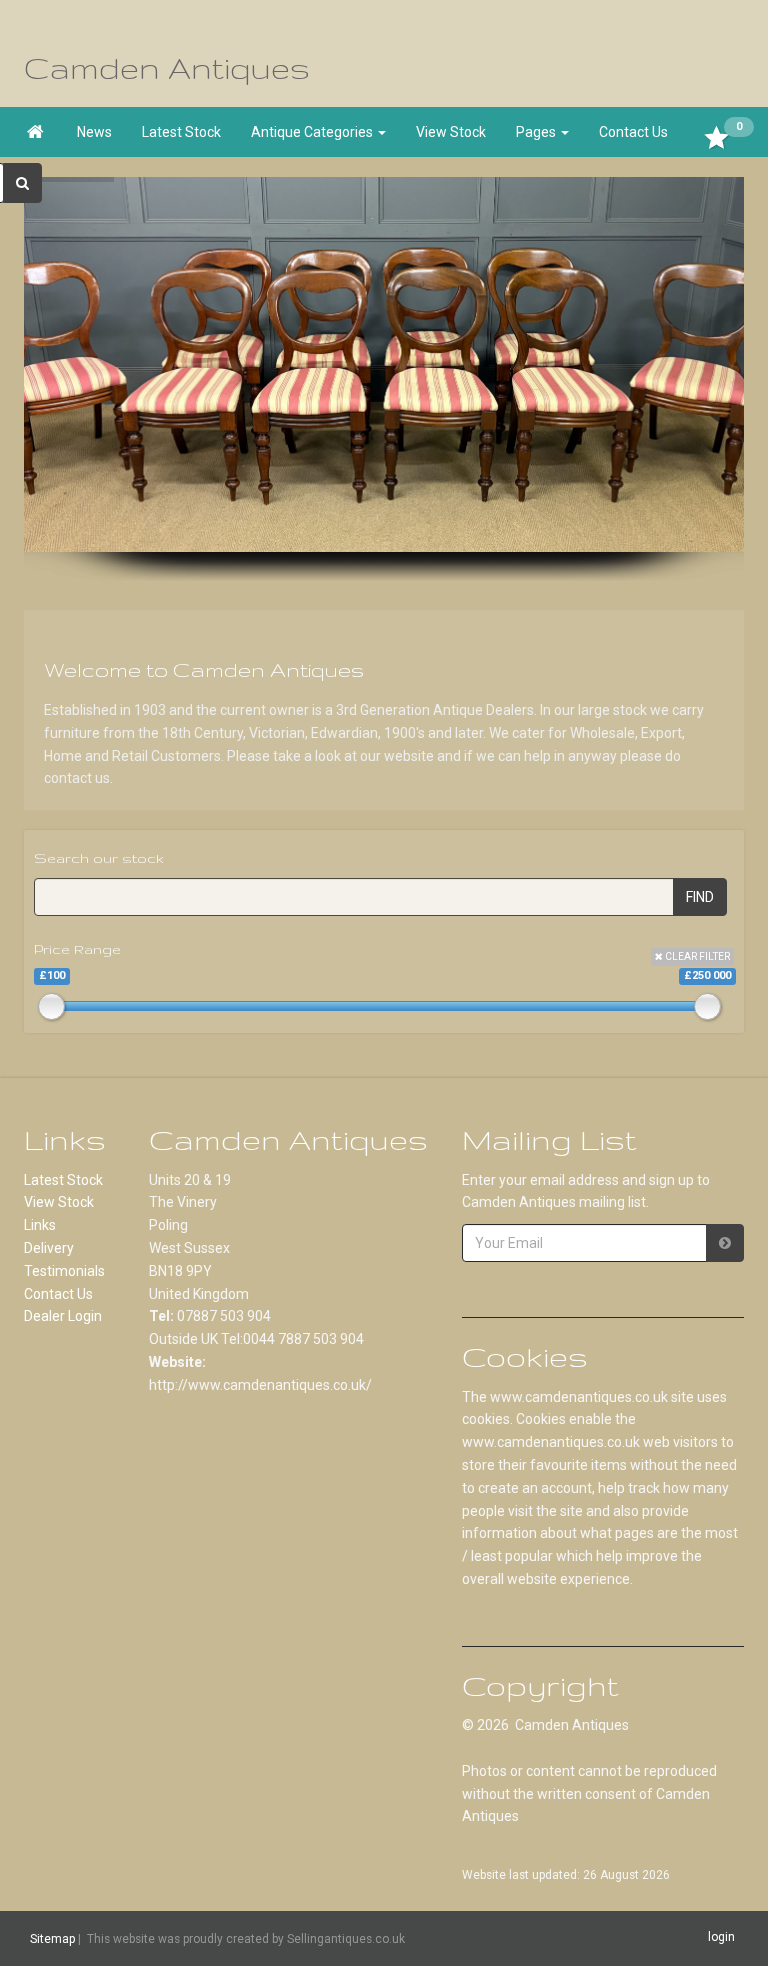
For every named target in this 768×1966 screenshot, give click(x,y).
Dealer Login (63, 1316)
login (721, 1938)
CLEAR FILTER (696, 956)
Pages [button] (537, 132)
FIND (700, 897)
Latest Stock (181, 132)
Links (40, 1225)
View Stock (451, 132)
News (94, 132)
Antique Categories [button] (313, 132)
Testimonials (64, 1271)
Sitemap (52, 1939)
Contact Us (633, 132)
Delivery (49, 1248)
